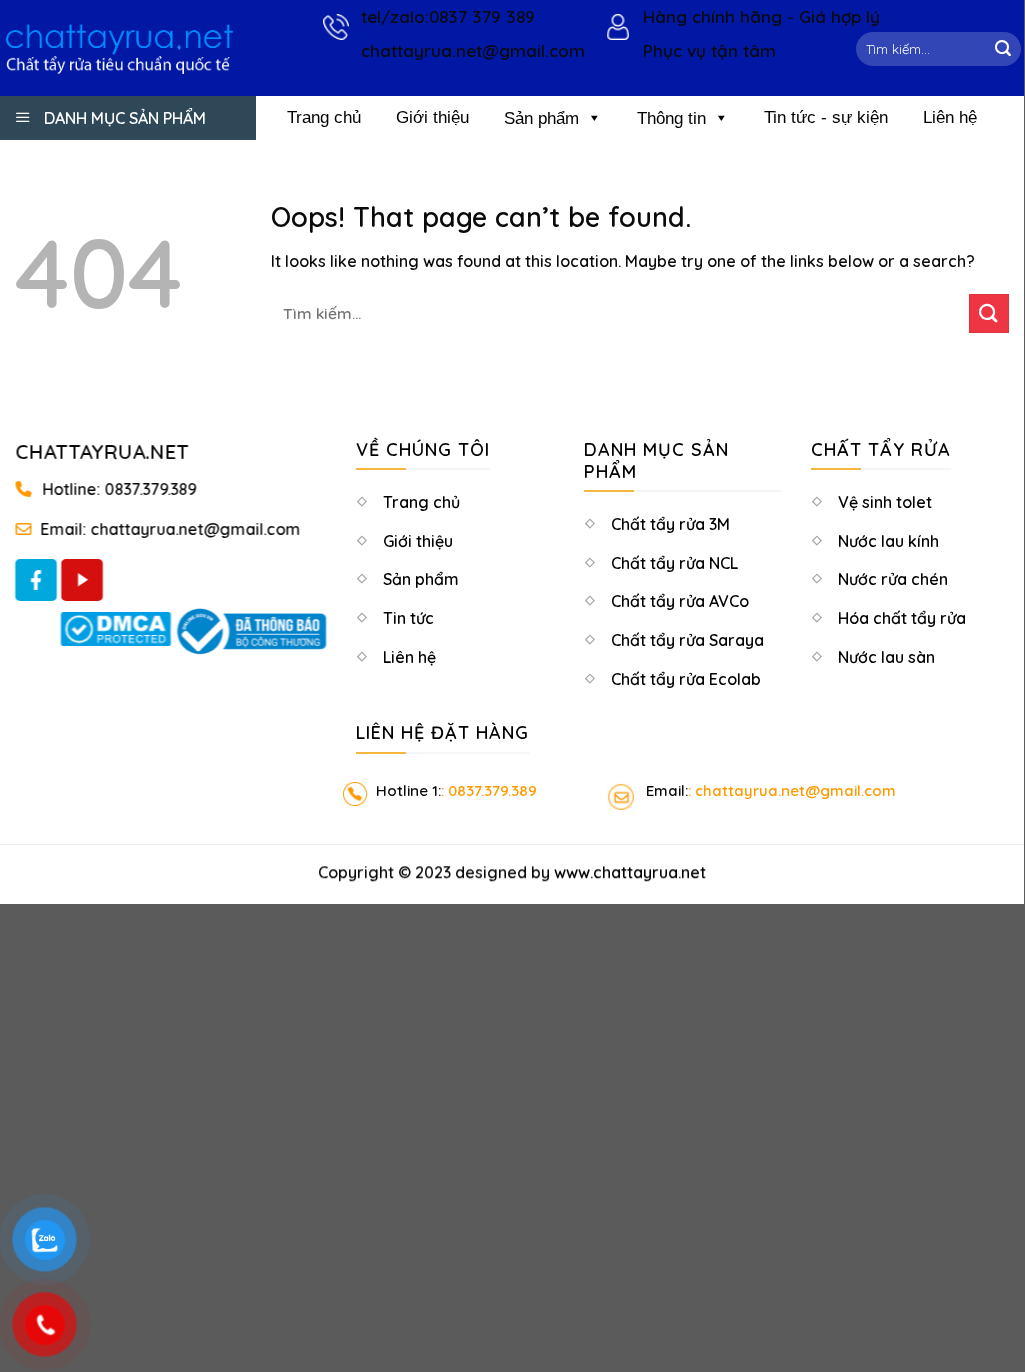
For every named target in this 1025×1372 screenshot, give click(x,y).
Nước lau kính (888, 543)
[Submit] (1003, 49)
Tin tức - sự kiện (826, 117)
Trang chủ (324, 117)
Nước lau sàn (886, 659)
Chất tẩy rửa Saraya (687, 642)
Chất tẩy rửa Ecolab (686, 681)
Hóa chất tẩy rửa (902, 620)
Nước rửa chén (893, 581)
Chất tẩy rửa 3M (670, 526)
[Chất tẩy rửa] (119, 47)
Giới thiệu (432, 117)
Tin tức (408, 620)
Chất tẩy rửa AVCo (680, 603)
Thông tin (671, 118)
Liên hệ (950, 117)
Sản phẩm (541, 118)
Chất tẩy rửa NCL (674, 565)
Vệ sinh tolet (885, 504)
